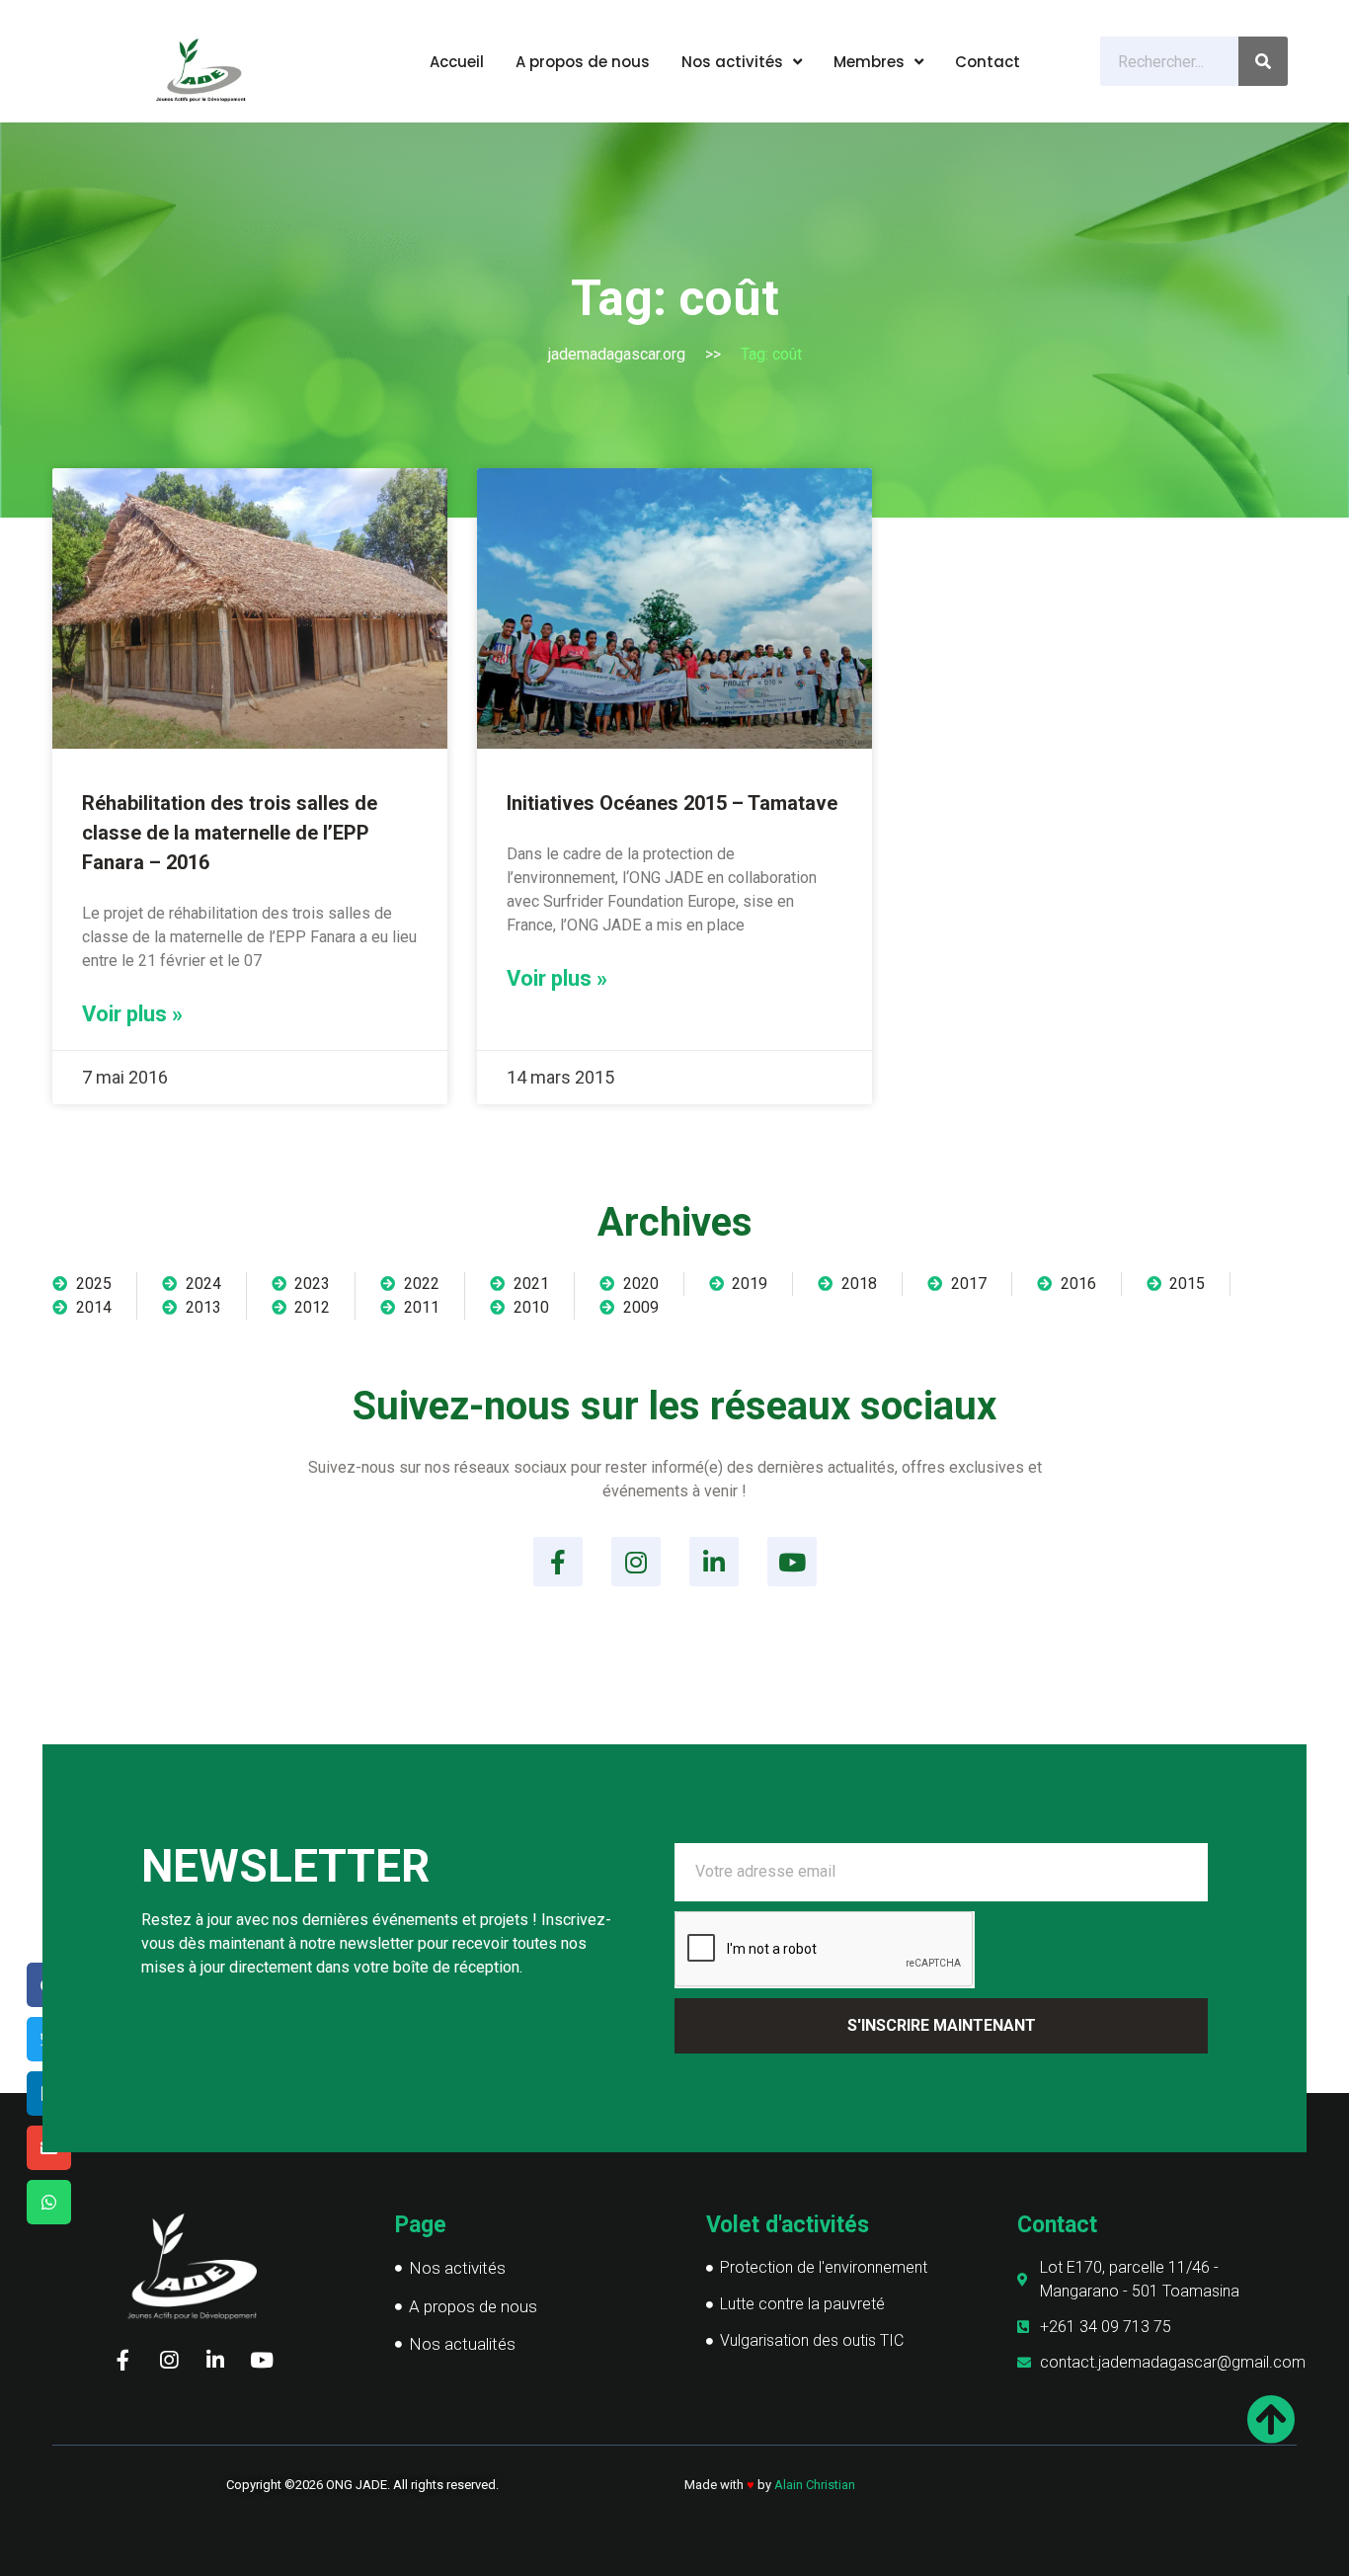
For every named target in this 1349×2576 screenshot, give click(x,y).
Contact (988, 62)
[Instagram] (636, 1562)
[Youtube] (792, 1562)
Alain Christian (815, 2485)
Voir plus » (132, 1014)
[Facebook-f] (558, 1562)
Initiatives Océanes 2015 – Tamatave (672, 803)
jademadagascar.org (617, 354)
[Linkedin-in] (714, 1562)
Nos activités (732, 62)
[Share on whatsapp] (49, 2202)
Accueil (457, 62)
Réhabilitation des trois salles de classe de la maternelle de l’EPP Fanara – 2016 (230, 833)
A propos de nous (583, 62)
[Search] (1263, 61)
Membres (869, 62)
